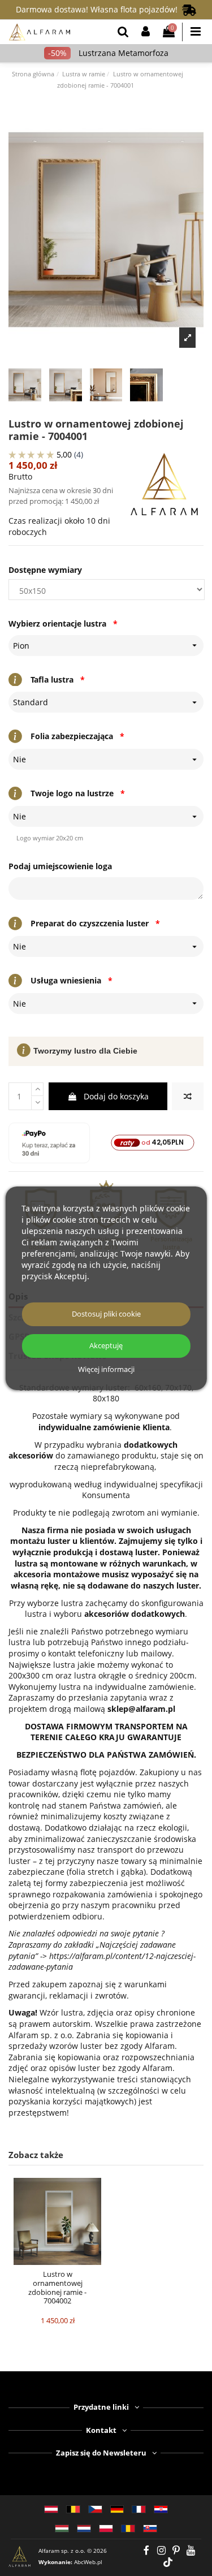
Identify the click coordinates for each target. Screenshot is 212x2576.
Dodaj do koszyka (116, 1096)
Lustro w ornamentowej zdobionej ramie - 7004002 (57, 2287)
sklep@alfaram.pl (141, 1709)
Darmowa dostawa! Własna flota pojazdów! (99, 9)
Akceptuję (106, 1346)
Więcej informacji (106, 1370)
